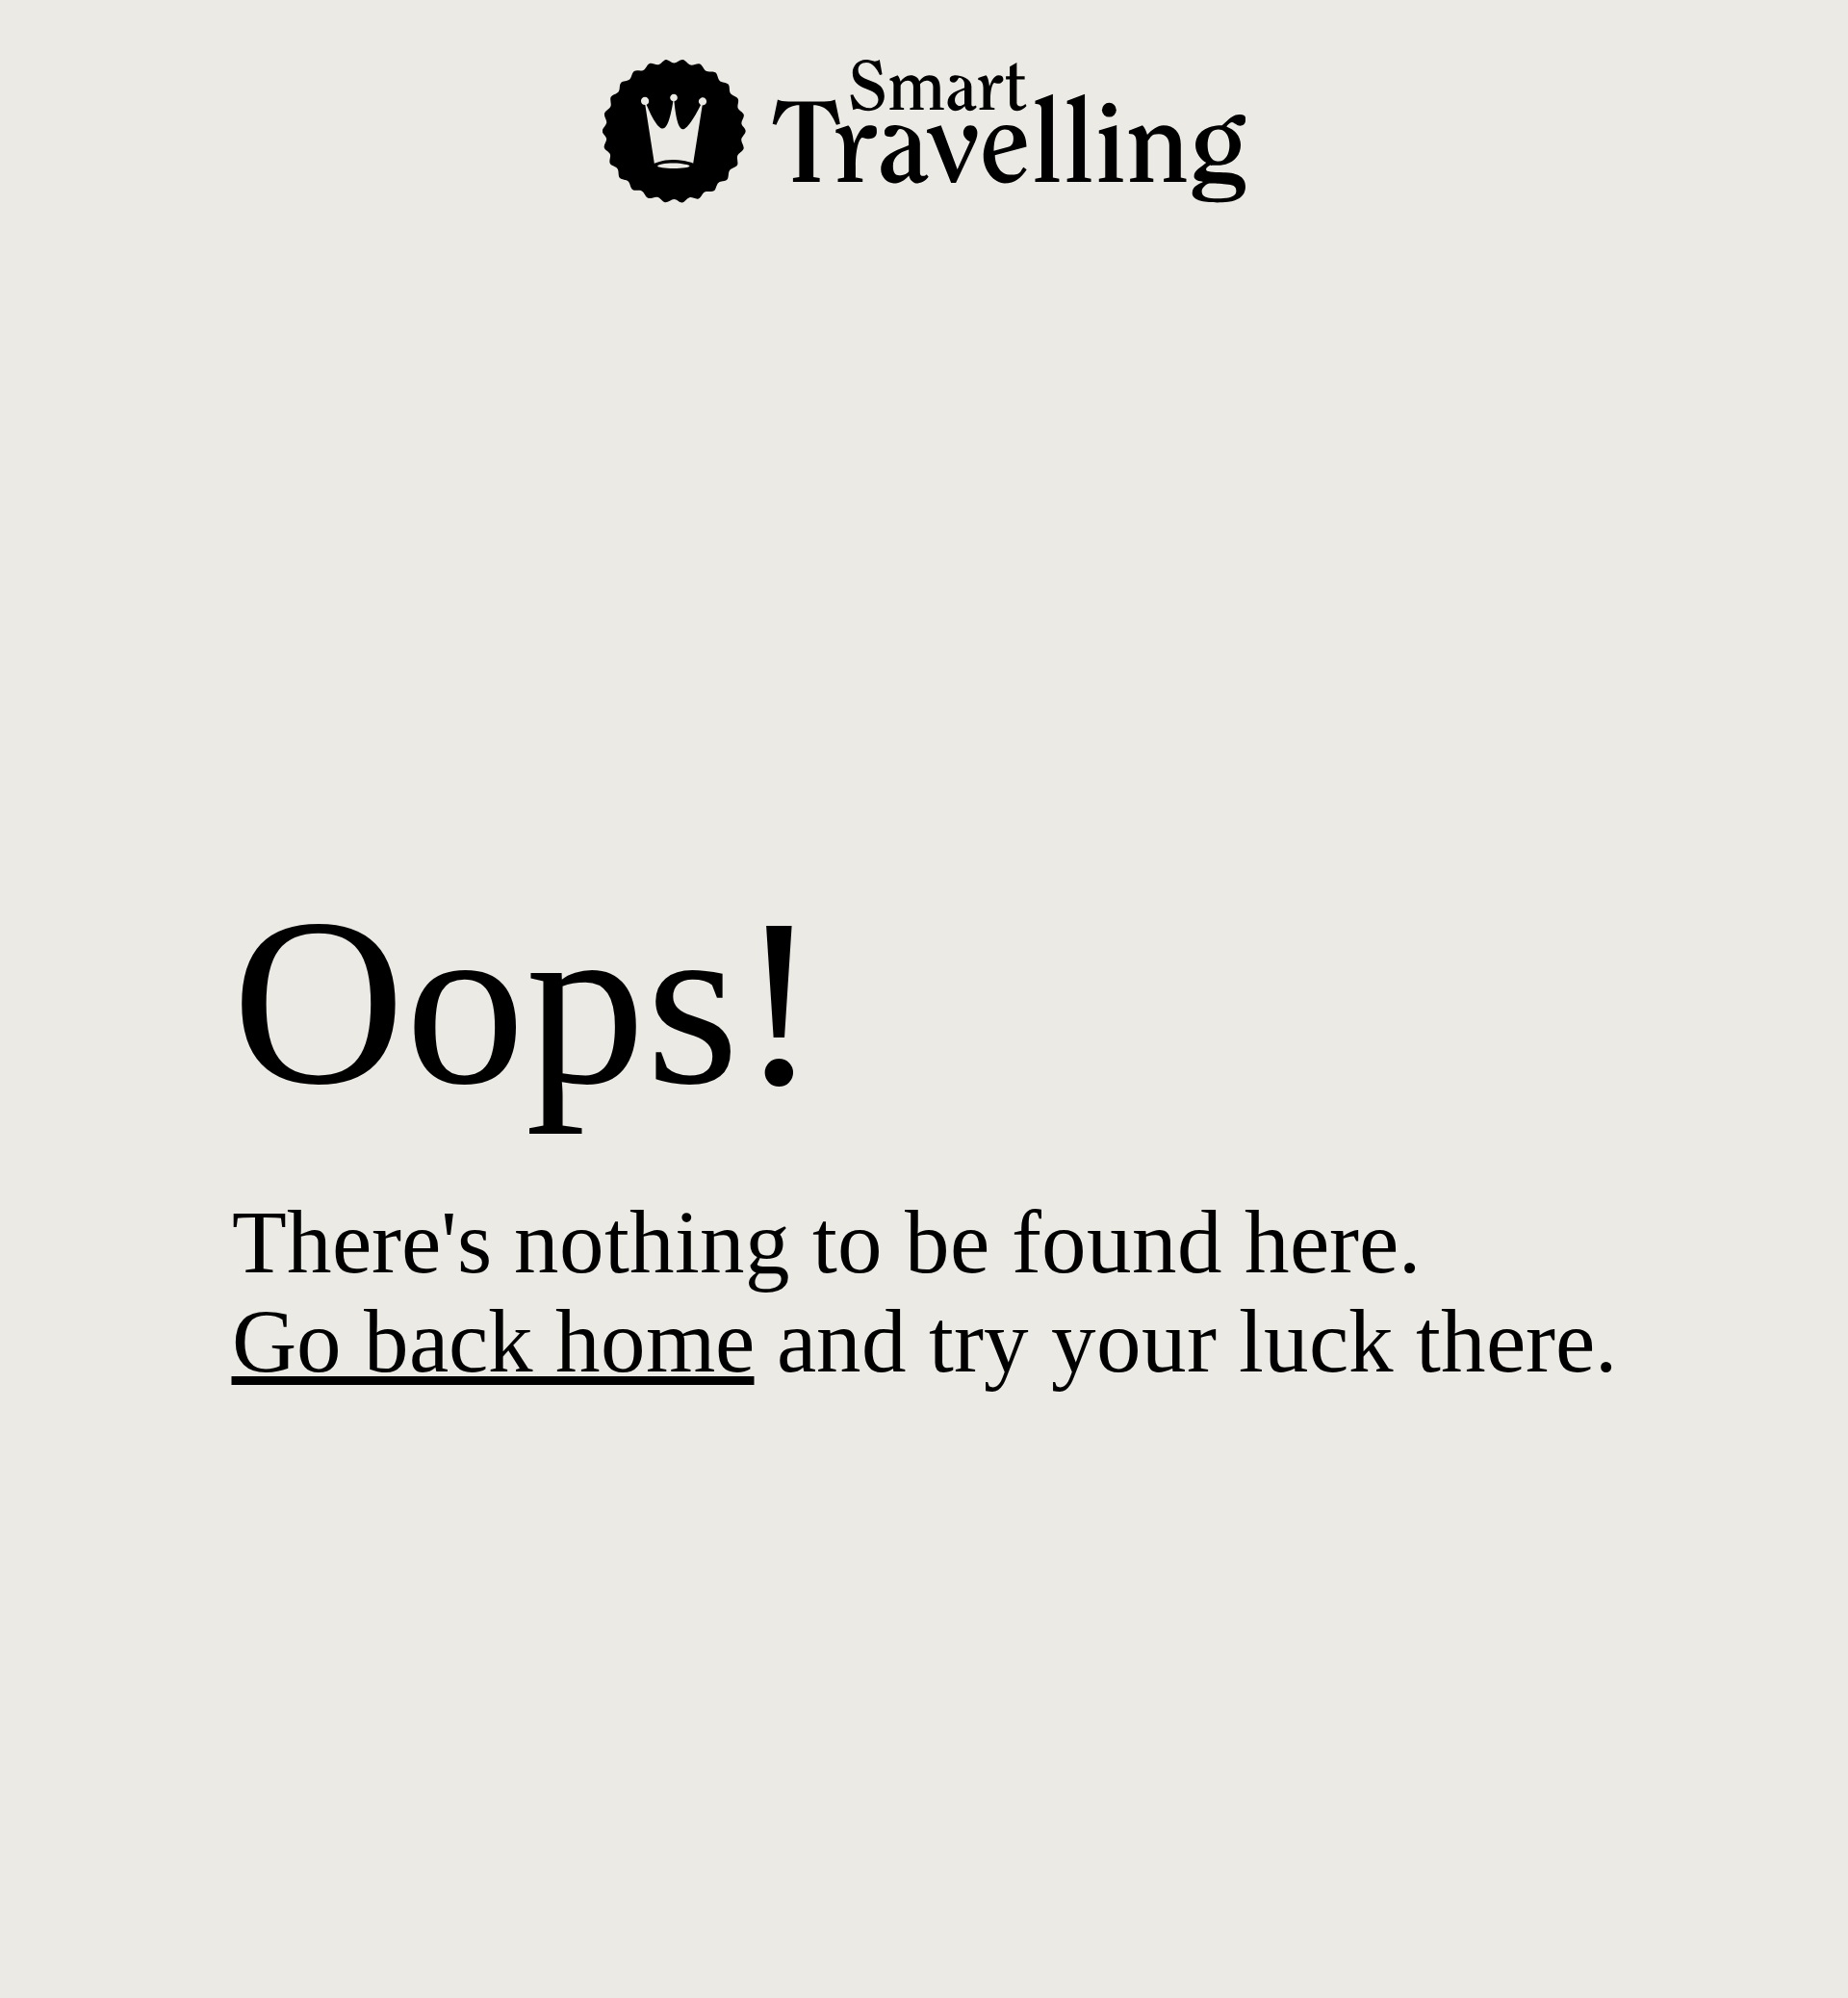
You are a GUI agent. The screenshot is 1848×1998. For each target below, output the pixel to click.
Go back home (493, 1341)
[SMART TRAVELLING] (924, 193)
